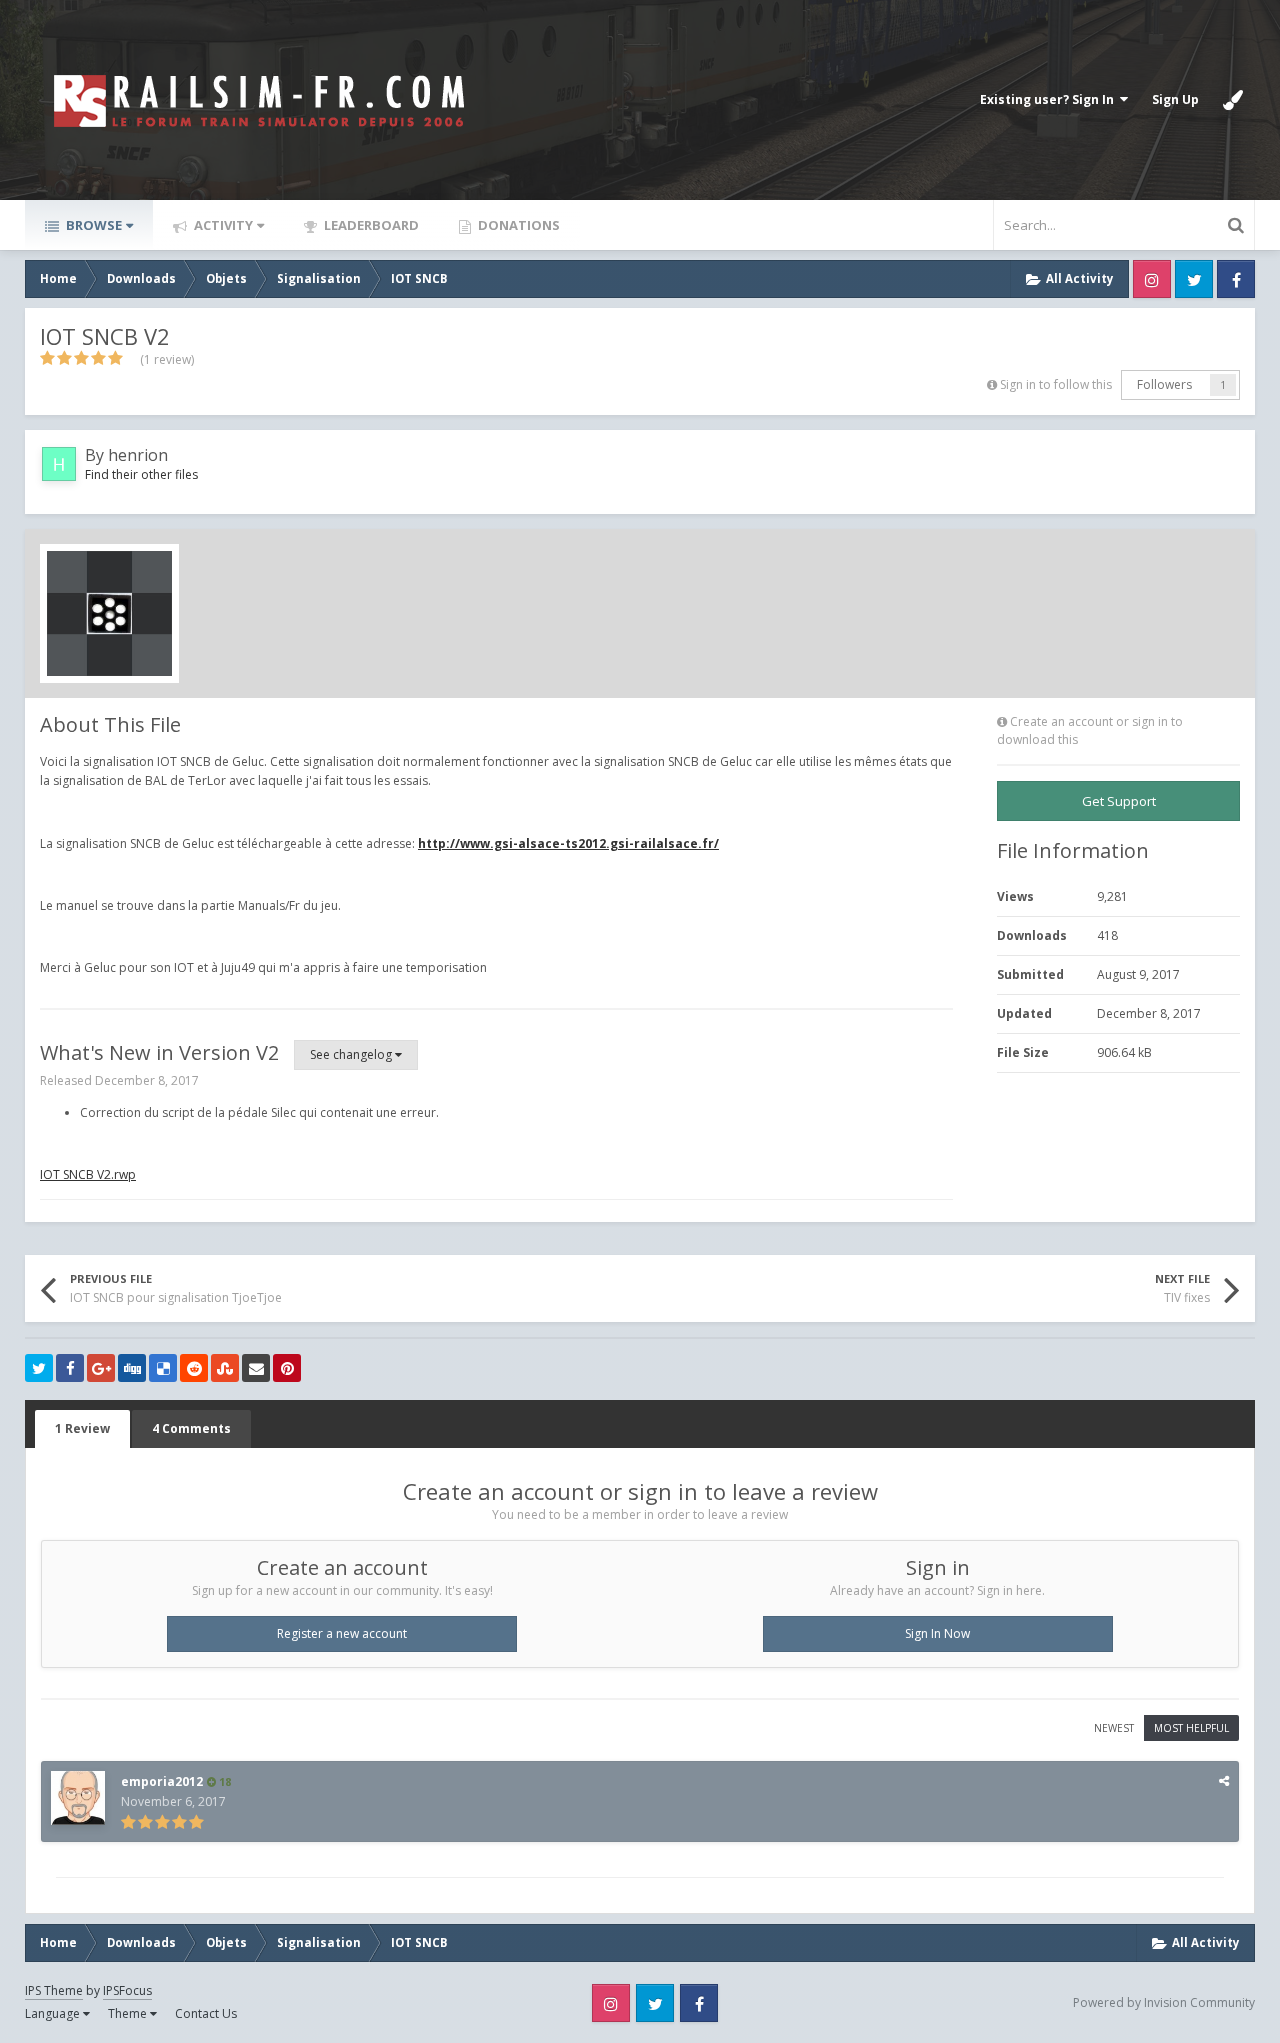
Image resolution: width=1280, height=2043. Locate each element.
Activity (222, 225)
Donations (517, 225)
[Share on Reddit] (194, 1368)
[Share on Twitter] (39, 1368)
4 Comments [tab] (191, 1428)
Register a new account (342, 1633)
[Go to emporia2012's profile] (78, 1798)
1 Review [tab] (82, 1428)
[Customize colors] (1233, 100)
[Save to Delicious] (163, 1368)
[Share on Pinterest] (287, 1368)
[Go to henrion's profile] (59, 464)
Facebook (1236, 279)
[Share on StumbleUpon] (225, 1368)
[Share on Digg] (132, 1368)
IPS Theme (54, 1990)
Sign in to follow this (1056, 384)
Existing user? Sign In (1050, 99)
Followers (1164, 384)
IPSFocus (127, 1990)
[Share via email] (256, 1368)
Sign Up (1175, 99)
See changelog (352, 1054)
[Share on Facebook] (70, 1368)
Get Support (1119, 801)
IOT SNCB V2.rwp (88, 1174)
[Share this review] (1224, 1780)
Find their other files (141, 474)
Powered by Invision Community (1164, 2002)
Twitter (1194, 279)
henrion (138, 455)
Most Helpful (1191, 1728)
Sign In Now (937, 1633)
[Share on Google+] (101, 1368)
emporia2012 (162, 1781)
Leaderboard (370, 225)
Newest (1114, 1728)
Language (54, 2013)
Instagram (1152, 279)
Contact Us (206, 2013)
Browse (92, 225)
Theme (129, 2013)
